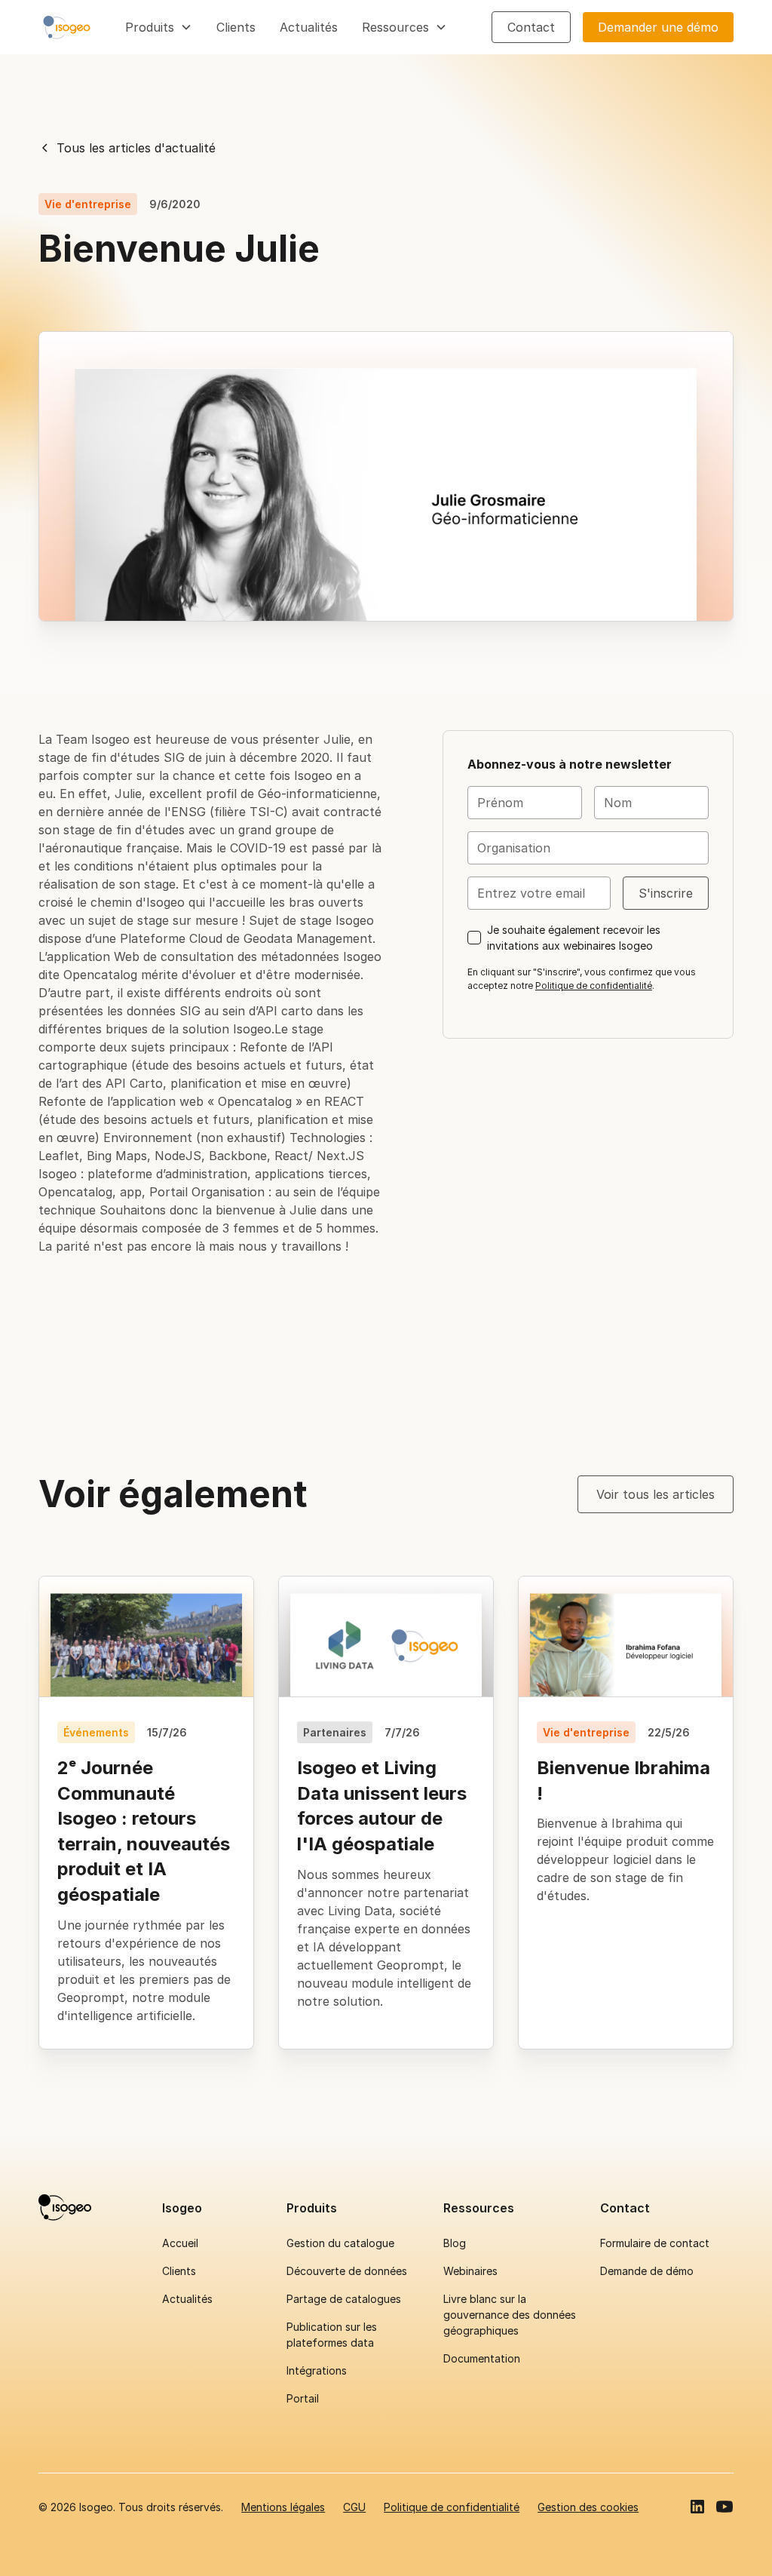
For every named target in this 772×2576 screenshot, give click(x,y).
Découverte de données (347, 2271)
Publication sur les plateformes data (332, 2335)
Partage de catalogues (344, 2299)
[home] (67, 27)
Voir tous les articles (656, 1494)
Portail (303, 2398)
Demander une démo (658, 27)
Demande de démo (647, 2271)
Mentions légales (283, 2507)
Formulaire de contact (655, 2243)
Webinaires (470, 2271)
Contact (531, 27)
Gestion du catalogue (340, 2243)
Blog (455, 2243)
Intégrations (317, 2370)
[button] (159, 27)
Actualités (309, 27)
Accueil (180, 2243)
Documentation (482, 2358)
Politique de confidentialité (594, 986)
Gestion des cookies (588, 2507)
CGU (354, 2507)
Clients (236, 27)
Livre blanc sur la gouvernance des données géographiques (510, 2315)
